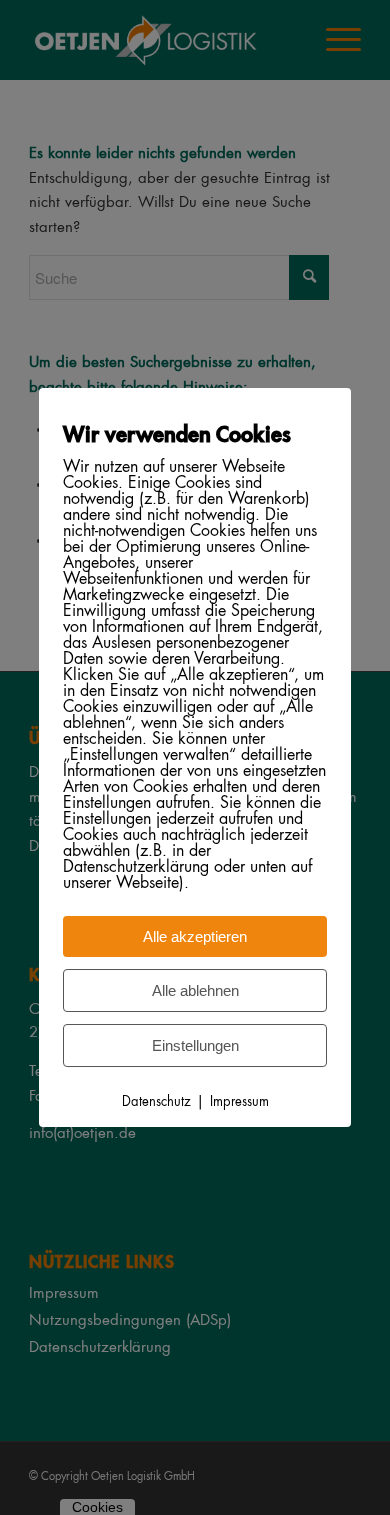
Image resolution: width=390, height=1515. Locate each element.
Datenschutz (156, 1102)
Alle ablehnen (195, 990)
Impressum (239, 1102)
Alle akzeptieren (195, 936)
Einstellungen (195, 1045)
